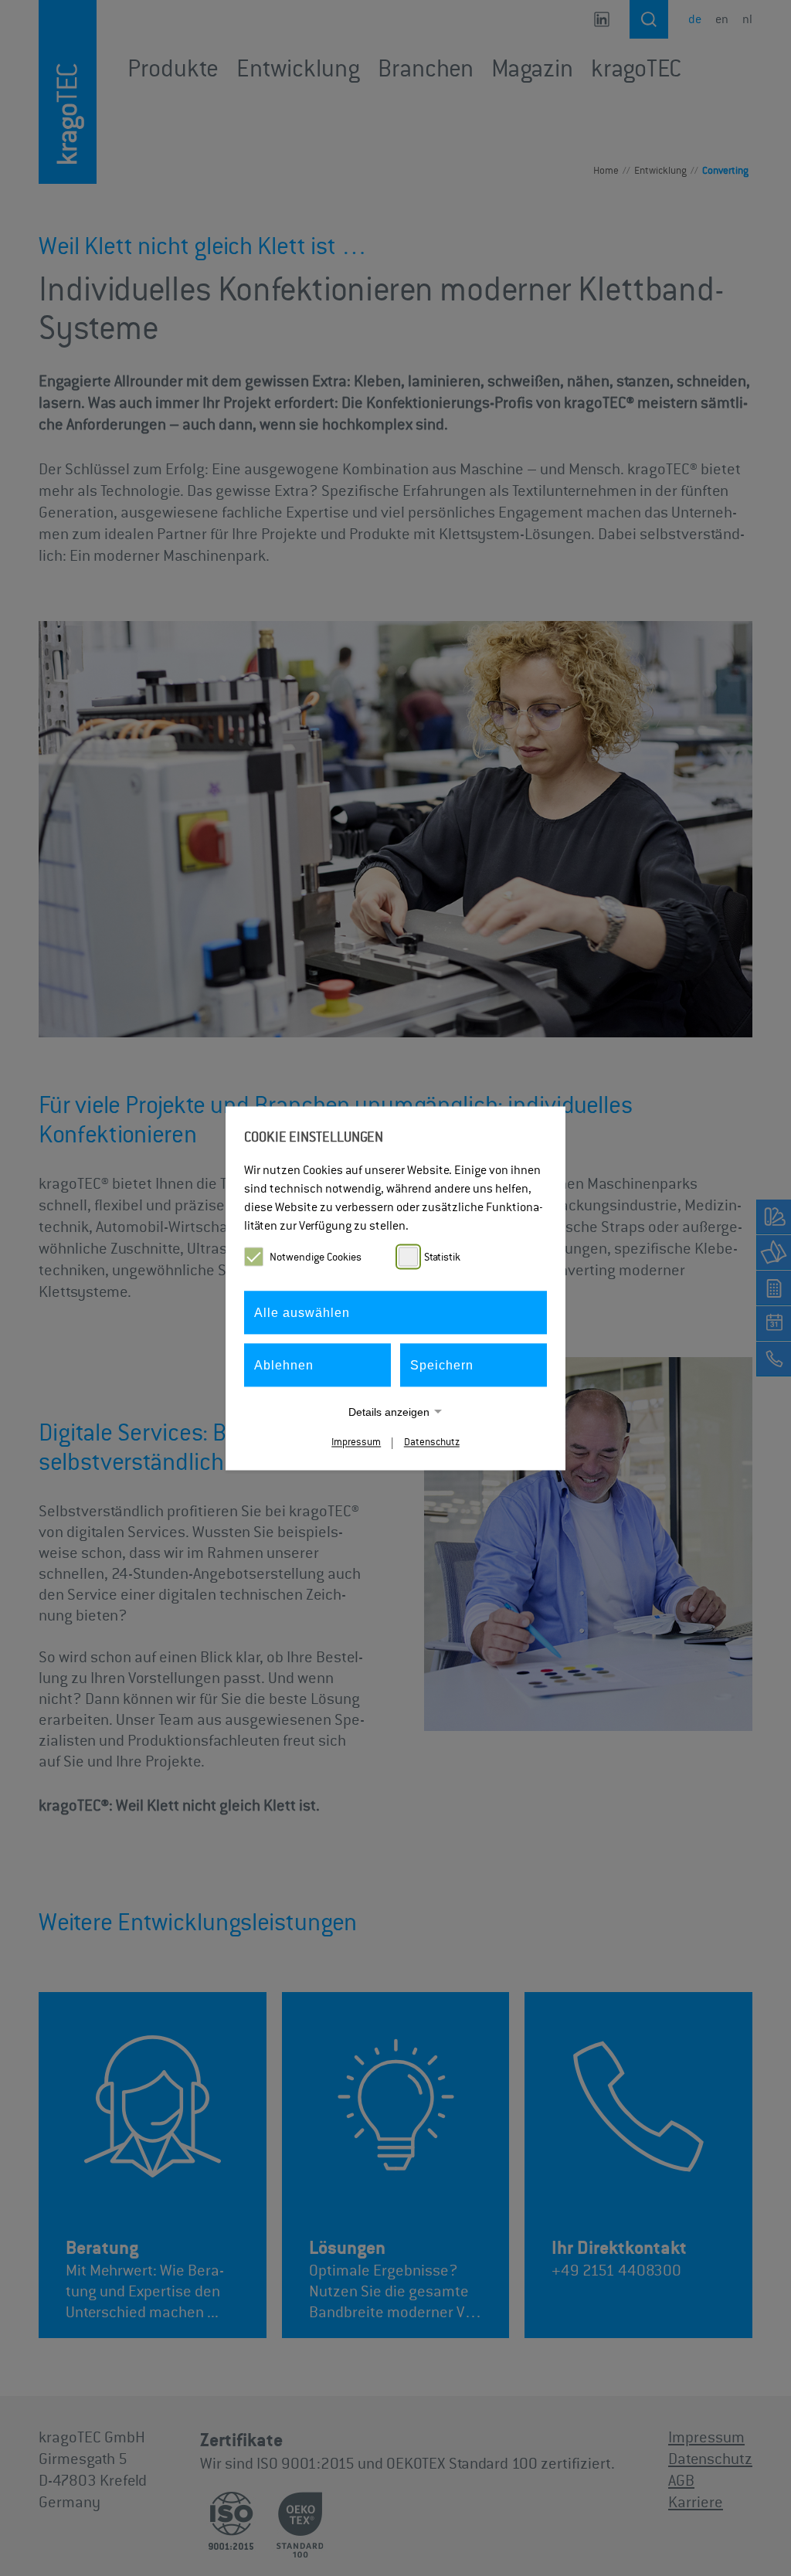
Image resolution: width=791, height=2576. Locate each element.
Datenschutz (432, 1442)
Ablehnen (284, 1364)
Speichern (442, 1364)
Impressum (356, 1442)
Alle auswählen (302, 1312)
